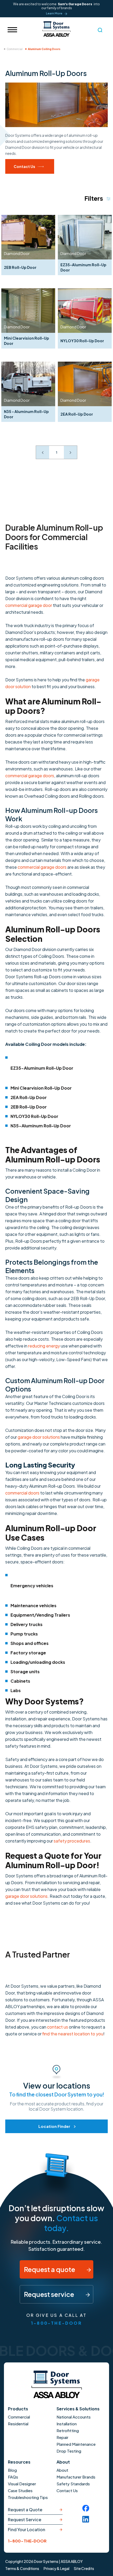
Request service (50, 2294)
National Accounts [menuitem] (74, 2417)
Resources (19, 2462)
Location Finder (54, 2126)
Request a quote (50, 2269)
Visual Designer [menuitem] (22, 2484)
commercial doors (22, 1493)
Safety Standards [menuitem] (73, 2484)
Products (18, 2409)
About (63, 2462)
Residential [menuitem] (18, 2424)
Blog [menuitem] (12, 2470)
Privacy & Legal (56, 2568)
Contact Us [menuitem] (67, 2490)
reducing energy (44, 1346)
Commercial (15, 49)
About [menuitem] (62, 2470)
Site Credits (84, 2568)
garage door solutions (39, 1437)
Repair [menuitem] (62, 2437)
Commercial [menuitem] (19, 2417)
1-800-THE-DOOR (56, 2323)
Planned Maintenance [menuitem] (76, 2444)
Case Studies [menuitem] (20, 2490)
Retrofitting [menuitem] (68, 2430)
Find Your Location (27, 2529)
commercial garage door (29, 605)
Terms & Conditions (22, 2568)
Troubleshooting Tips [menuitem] (28, 2497)
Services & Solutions (78, 2409)
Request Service (25, 2520)
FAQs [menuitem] (13, 2477)
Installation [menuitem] (67, 2424)
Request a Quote (25, 2510)
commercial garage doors (30, 776)
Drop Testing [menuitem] (69, 2451)
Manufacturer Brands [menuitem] (76, 2477)
